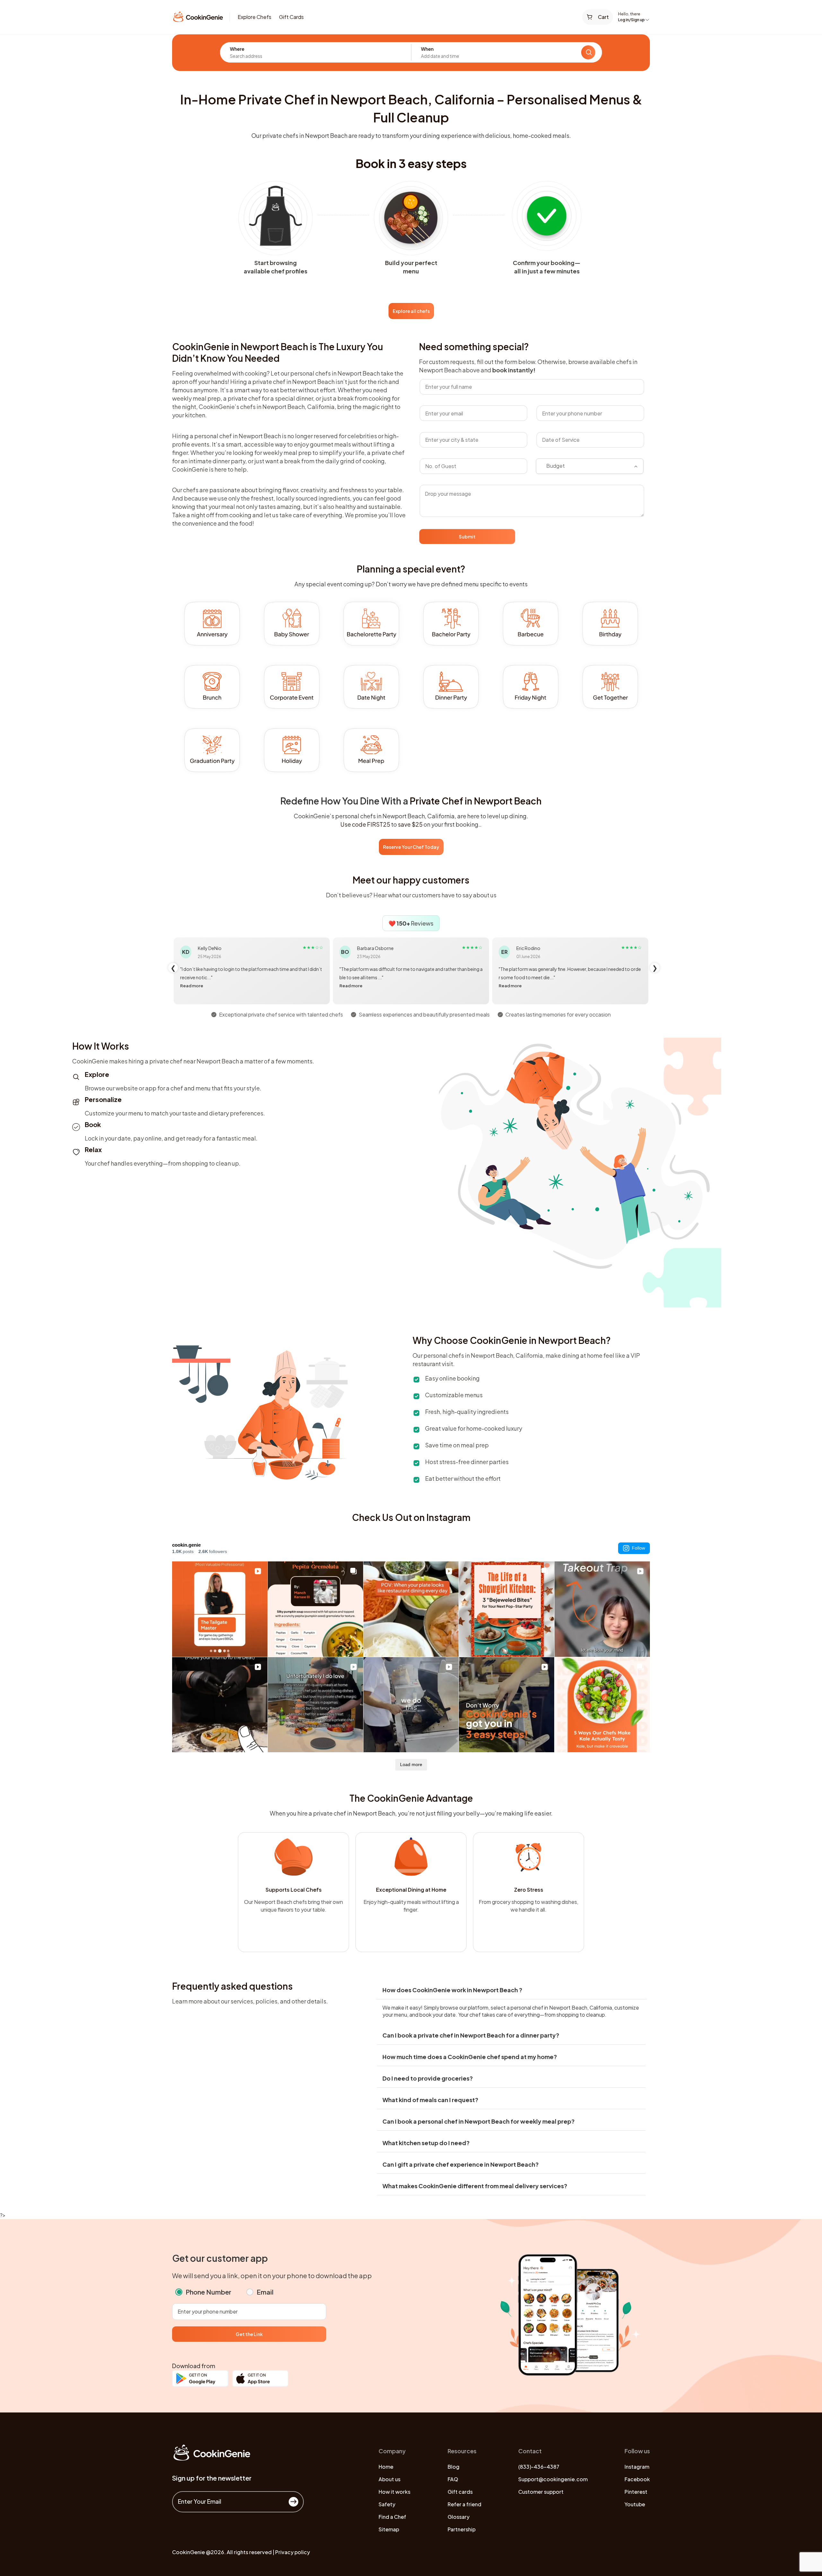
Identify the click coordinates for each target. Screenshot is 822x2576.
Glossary (459, 2517)
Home (386, 2467)
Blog (454, 2467)
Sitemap (389, 2529)
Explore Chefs (254, 17)
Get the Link (249, 2334)
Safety (387, 2504)
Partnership (462, 2529)
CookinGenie (188, 2552)
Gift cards (460, 2492)
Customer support (541, 2492)
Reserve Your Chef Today (411, 847)
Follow (638, 1548)
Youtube (635, 2504)
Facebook (637, 2479)
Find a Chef (392, 2517)
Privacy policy (293, 2552)
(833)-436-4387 (539, 2467)
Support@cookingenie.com (553, 2479)
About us (389, 2479)
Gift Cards (291, 17)
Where (237, 49)
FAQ (453, 2479)
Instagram (637, 2467)
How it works (394, 2492)
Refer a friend (464, 2504)
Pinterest (636, 2492)
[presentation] (173, 968)
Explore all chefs (411, 311)
